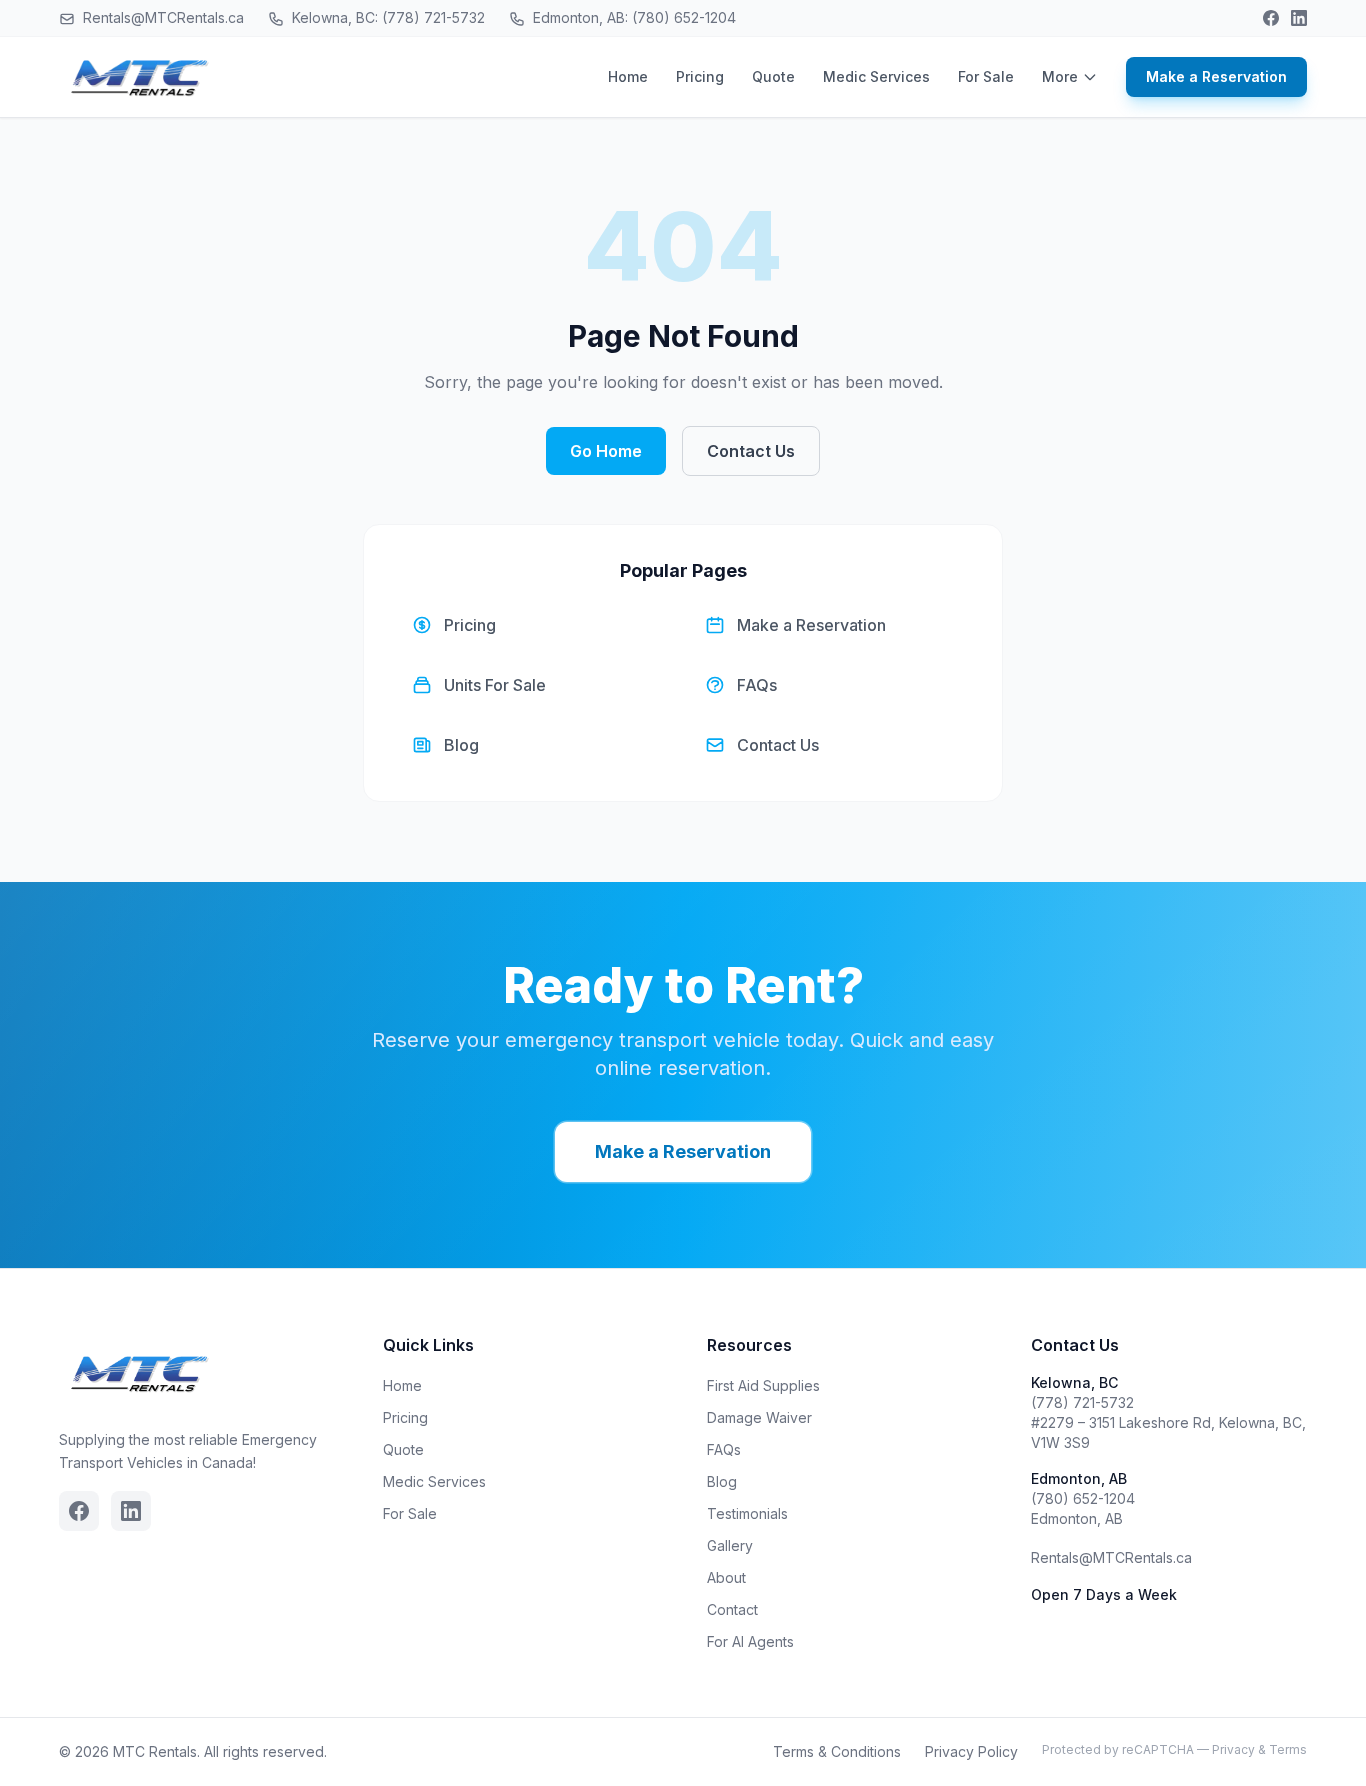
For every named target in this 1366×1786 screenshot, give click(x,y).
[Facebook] (1271, 18)
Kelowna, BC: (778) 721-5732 (386, 17)
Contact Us (751, 451)
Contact (732, 1609)
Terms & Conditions (837, 1751)
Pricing (700, 76)
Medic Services (876, 76)
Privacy (1233, 1749)
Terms (1288, 1749)
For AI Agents (750, 1641)
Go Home (606, 451)
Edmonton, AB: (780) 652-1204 (632, 17)
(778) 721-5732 (1082, 1402)
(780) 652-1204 (1083, 1498)
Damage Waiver (759, 1417)
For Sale (986, 76)
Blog (722, 1481)
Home (628, 76)
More (1060, 76)
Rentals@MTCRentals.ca (161, 17)
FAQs (724, 1449)
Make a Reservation (1216, 76)
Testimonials (747, 1513)
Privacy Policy (971, 1751)
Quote (773, 76)
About (726, 1577)
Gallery (730, 1545)
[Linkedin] (1299, 18)
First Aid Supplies (763, 1385)
